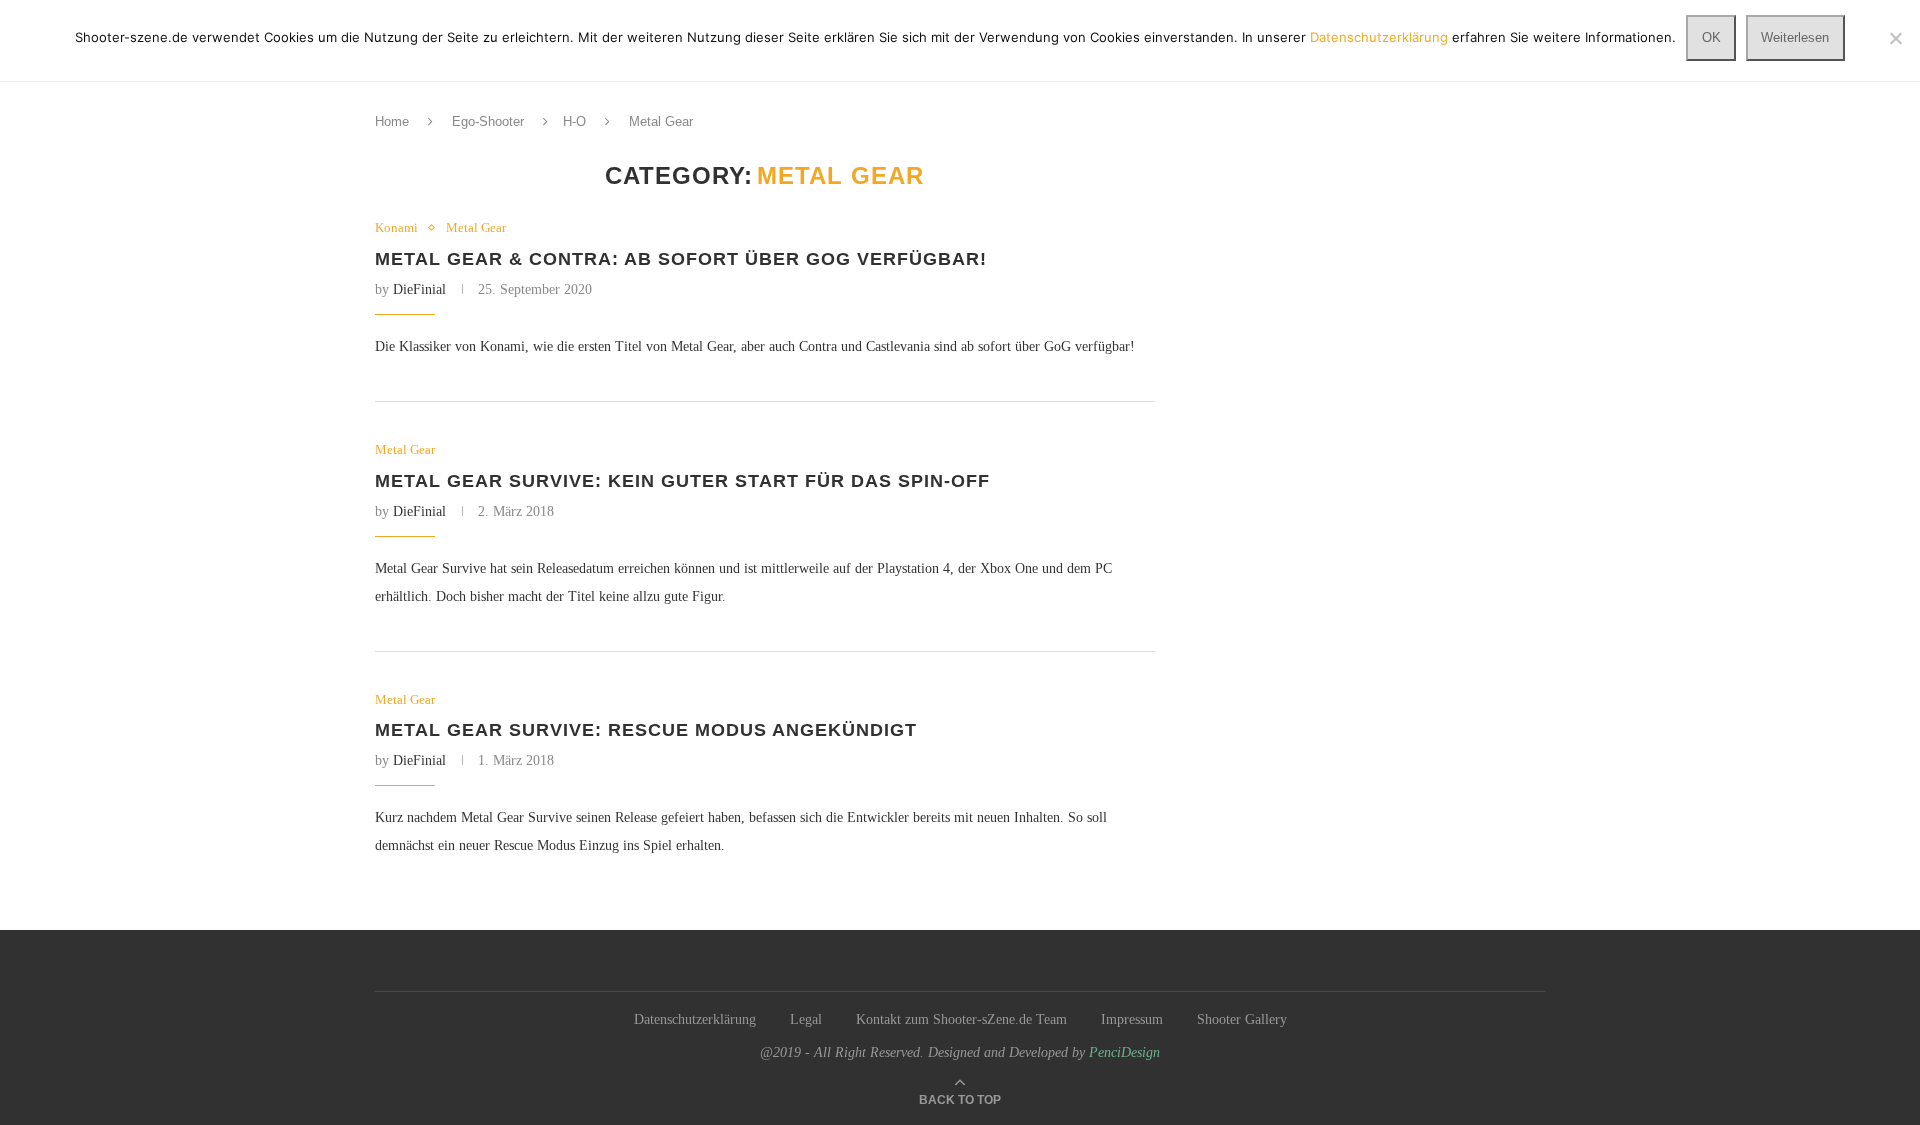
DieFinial (419, 289)
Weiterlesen (1795, 37)
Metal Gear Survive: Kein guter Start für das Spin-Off (682, 481)
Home (392, 121)
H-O (574, 121)
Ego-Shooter (488, 121)
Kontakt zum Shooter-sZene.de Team (961, 1019)
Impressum (1132, 1019)
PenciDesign (1124, 1052)
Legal (806, 1019)
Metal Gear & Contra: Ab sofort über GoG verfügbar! (681, 259)
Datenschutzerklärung (695, 1019)
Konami (396, 227)
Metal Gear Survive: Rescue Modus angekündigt (646, 730)
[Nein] (1895, 38)
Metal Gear (476, 227)
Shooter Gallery (1242, 1019)
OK (1711, 37)
